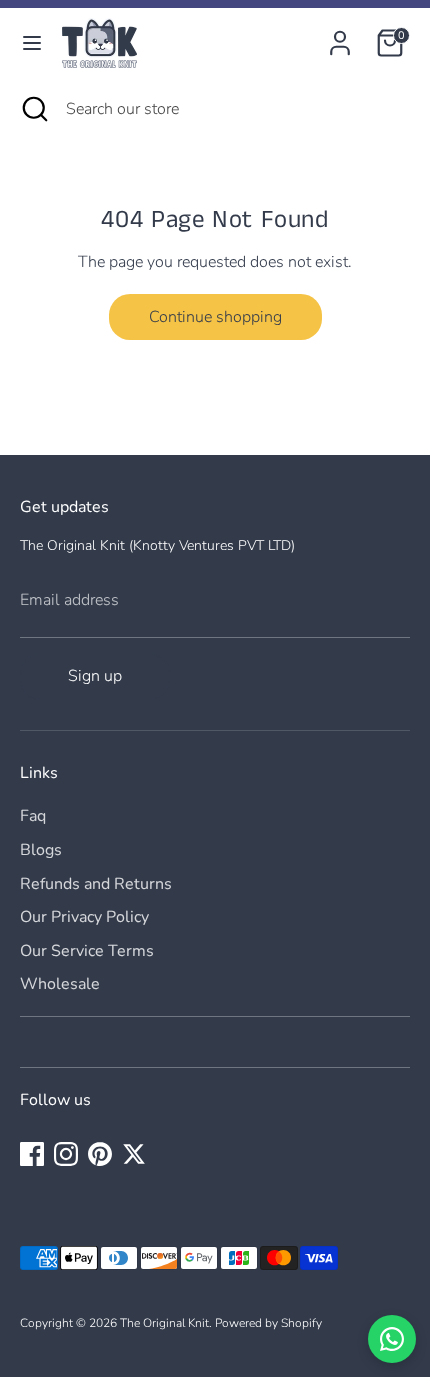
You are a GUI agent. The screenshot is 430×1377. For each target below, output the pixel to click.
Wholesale (60, 984)
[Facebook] (32, 1154)
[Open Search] (33, 109)
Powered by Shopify (268, 1323)
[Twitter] (134, 1154)
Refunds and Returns (96, 884)
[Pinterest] (100, 1154)
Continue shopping (215, 317)
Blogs (41, 850)
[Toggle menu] (32, 43)
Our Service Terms (87, 951)
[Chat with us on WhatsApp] (392, 1339)
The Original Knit (164, 1323)
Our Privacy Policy (84, 917)
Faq (33, 816)
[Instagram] (66, 1154)
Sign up (95, 676)
